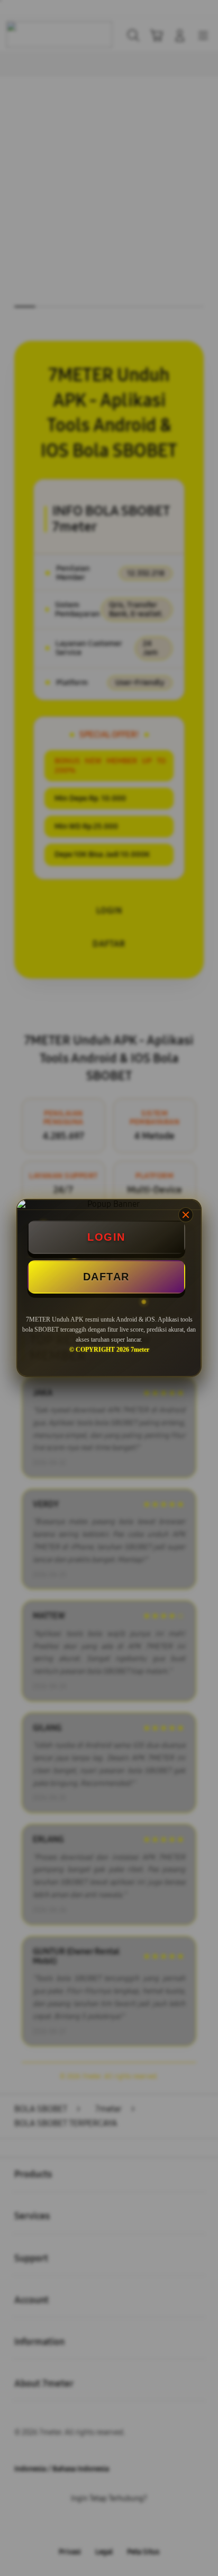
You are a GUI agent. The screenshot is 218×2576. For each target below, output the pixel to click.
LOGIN (106, 1237)
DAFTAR (106, 1277)
